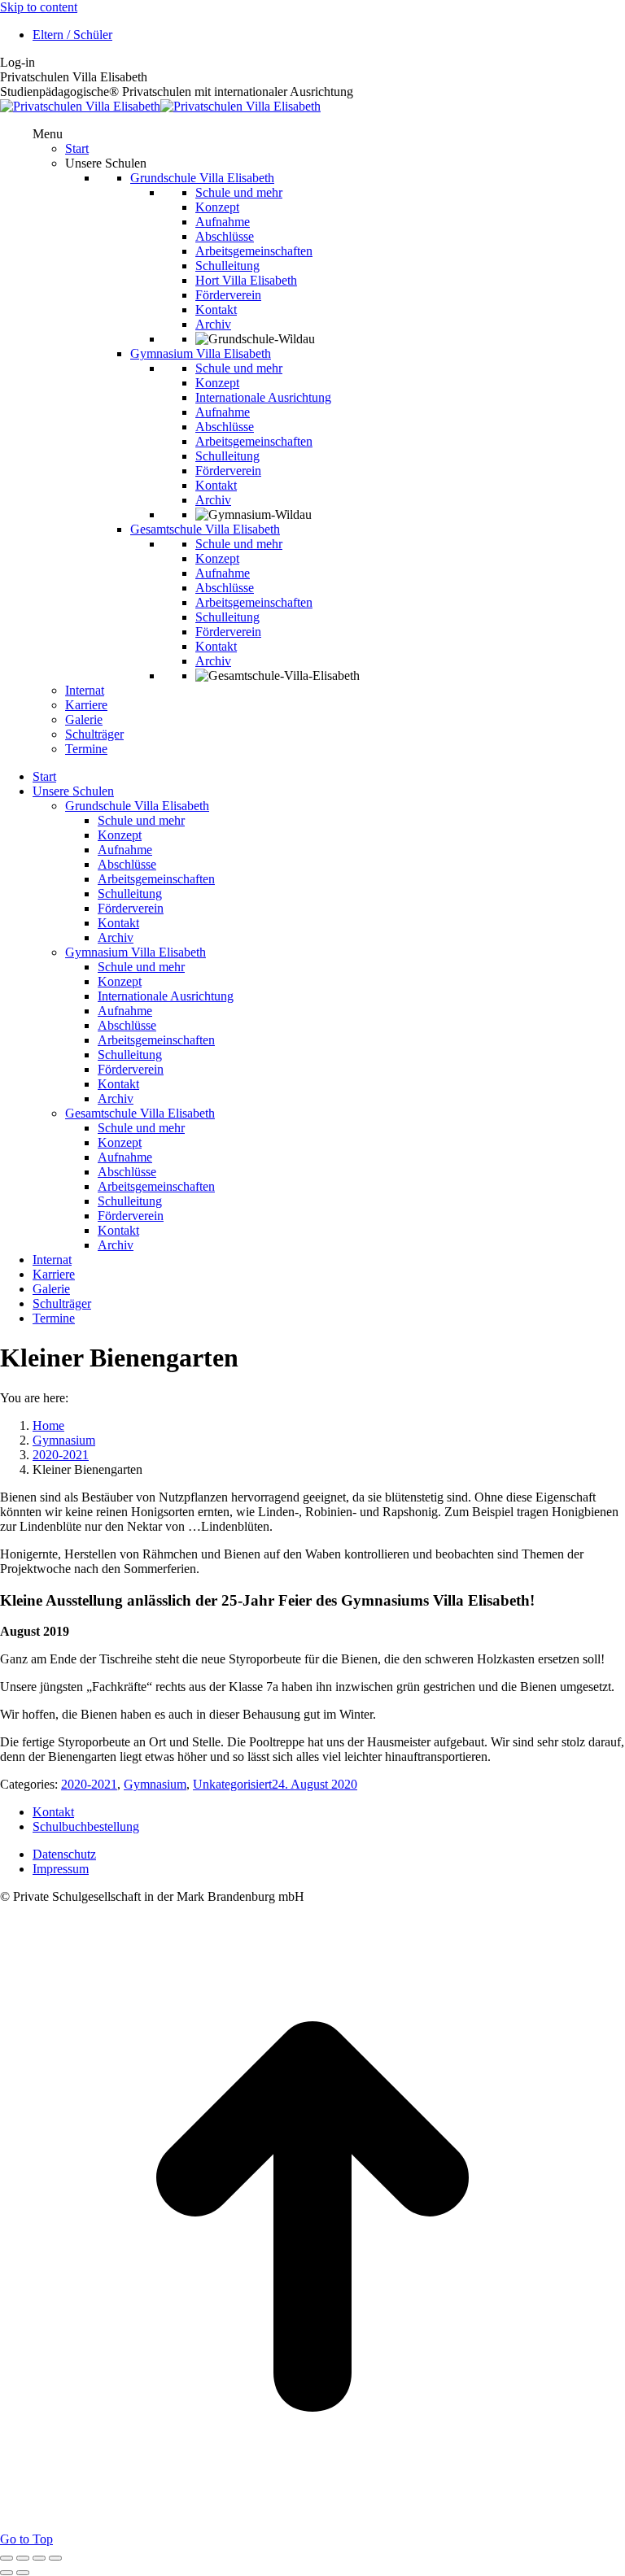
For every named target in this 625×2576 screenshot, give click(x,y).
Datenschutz (64, 1854)
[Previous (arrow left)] (7, 2573)
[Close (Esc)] (7, 2558)
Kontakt (53, 1812)
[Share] (23, 2558)
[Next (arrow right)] (23, 2573)
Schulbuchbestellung (86, 1826)
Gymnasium (155, 1784)
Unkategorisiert (232, 1784)
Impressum (61, 1869)
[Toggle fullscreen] (39, 2558)
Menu (48, 134)
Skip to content (39, 7)
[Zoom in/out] (55, 2558)
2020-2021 (89, 1784)
